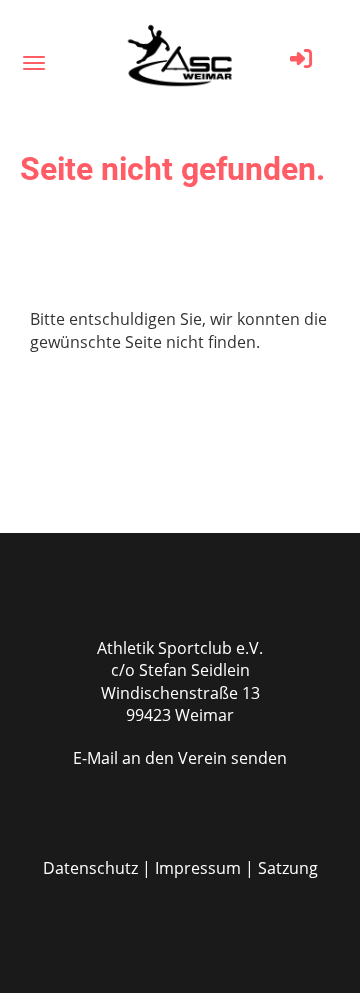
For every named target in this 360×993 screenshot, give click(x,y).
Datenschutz (90, 868)
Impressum (198, 868)
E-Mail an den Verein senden (180, 758)
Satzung (288, 868)
